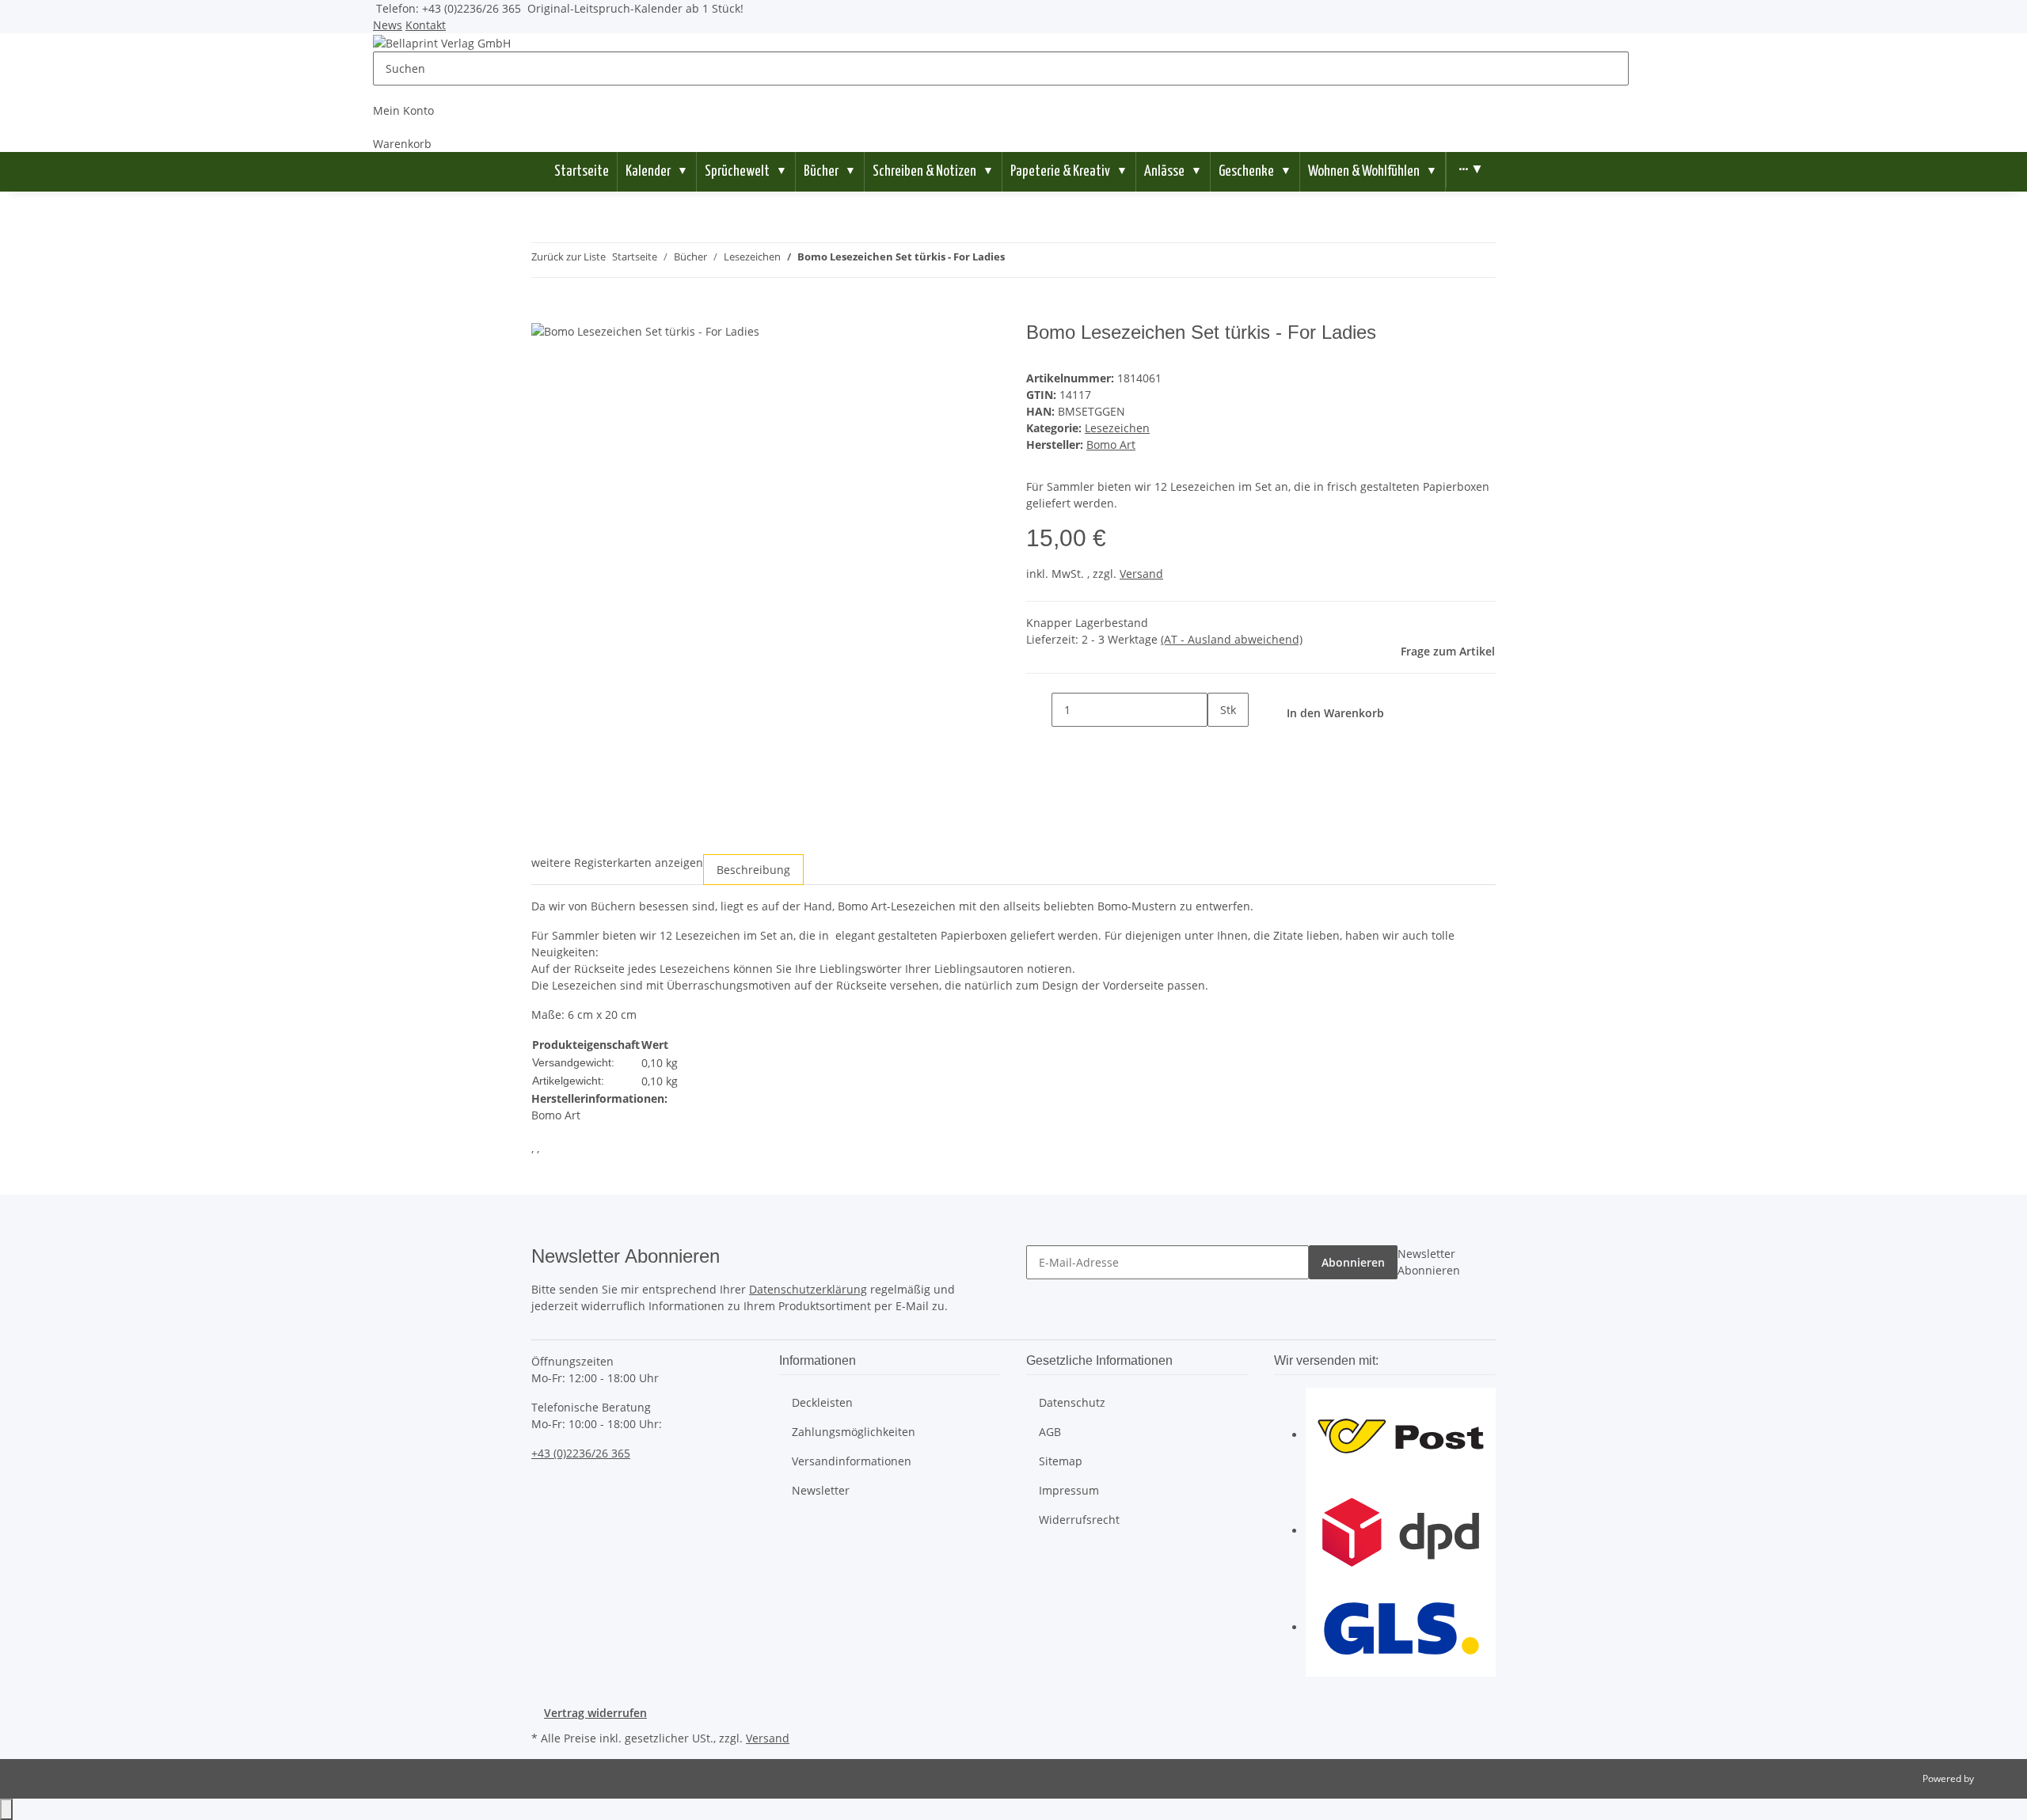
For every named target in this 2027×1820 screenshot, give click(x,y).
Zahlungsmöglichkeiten (854, 1432)
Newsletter (821, 1490)
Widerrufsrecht (1079, 1520)
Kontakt (426, 25)
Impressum (1069, 1490)
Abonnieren (1353, 1262)
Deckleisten (822, 1402)
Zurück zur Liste (569, 256)
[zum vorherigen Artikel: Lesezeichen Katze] (1017, 260)
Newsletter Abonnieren (1429, 1262)
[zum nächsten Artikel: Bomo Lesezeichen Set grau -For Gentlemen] (1046, 260)
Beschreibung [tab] (753, 870)
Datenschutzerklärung (808, 1289)
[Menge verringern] (1039, 710)
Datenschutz (1072, 1402)
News (388, 25)
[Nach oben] (6, 1809)
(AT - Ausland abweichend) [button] (1232, 639)
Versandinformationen (852, 1461)
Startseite (582, 171)
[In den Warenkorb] (544, 313)
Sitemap (1061, 1461)
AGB (1050, 1432)
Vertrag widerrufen (595, 1713)
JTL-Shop (1995, 1778)
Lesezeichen (1117, 428)
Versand (1141, 574)
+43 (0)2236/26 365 (581, 1453)
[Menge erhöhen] (1220, 744)
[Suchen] (1641, 68)
